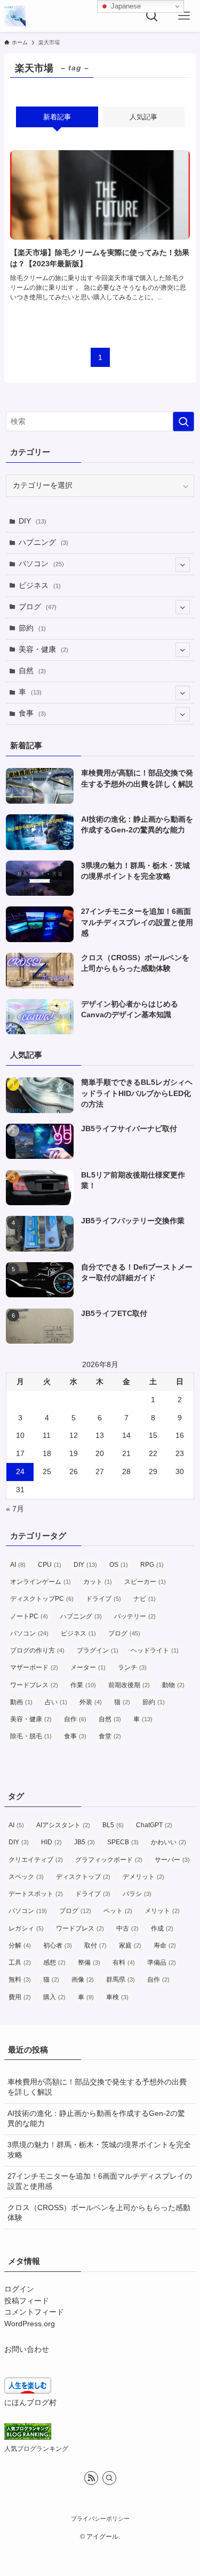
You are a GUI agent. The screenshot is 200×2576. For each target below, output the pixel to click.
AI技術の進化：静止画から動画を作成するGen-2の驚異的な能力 (96, 2119)
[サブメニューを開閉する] (183, 564)
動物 (173, 1685)
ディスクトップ (83, 1877)
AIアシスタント (63, 1825)
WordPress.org (30, 2324)
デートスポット (36, 1894)
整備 (89, 1962)
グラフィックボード (109, 1860)
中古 (127, 1928)
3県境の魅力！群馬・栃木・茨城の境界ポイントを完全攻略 (99, 2150)
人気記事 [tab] (143, 117)
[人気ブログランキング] (28, 2437)
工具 (20, 1962)
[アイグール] (15, 16)
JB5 (85, 1842)
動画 (21, 1702)
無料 (20, 1980)
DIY (33, 521)
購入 (54, 1997)
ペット (118, 1911)
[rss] (91, 2478)
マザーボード (34, 1667)
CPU (50, 1565)
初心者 (58, 1945)
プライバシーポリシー (100, 2518)
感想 (54, 1962)
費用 (20, 1997)
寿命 (165, 1945)
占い (56, 1702)
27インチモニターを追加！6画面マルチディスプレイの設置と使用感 (100, 2181)
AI (18, 1565)
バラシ (137, 1894)
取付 (95, 1945)
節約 (32, 628)
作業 (83, 1685)
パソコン (41, 564)
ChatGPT (154, 1825)
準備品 (162, 1962)
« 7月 (15, 1509)
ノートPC (29, 1616)
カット (98, 1582)
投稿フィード (27, 2301)
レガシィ (26, 1928)
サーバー (172, 1860)
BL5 (113, 1825)
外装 (91, 1702)
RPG (152, 1565)
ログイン (19, 2289)
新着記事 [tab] (57, 117)
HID (51, 1842)
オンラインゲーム (41, 1582)
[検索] (109, 2478)
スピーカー (145, 1582)
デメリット (143, 1877)
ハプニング (43, 542)
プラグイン (98, 1650)
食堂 (110, 1736)
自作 (75, 1719)
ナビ (145, 1599)
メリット (162, 1911)
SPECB (123, 1842)
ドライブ (103, 1599)
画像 (83, 1980)
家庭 (130, 1945)
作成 (162, 1928)
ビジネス (40, 586)
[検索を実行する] (183, 422)
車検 (117, 1997)
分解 (20, 1945)
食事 (32, 713)
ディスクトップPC (42, 1599)
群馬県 (121, 1980)
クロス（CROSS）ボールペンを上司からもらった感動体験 (99, 2213)
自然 (32, 671)
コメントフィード (34, 2312)
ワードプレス (34, 1685)
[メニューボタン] (184, 16)
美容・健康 (43, 649)
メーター (88, 1667)
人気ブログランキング (36, 2449)
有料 (124, 1962)
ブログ (38, 607)
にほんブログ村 (30, 2403)
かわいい (169, 1842)
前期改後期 (129, 1685)
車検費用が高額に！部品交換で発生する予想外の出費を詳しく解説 (97, 2087)
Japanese (125, 6)
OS (119, 1565)
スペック (26, 1877)
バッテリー (135, 1616)
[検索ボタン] (152, 16)
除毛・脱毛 (31, 1736)
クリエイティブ (36, 1860)
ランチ (132, 1667)
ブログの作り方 (37, 1650)
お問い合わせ (27, 2349)
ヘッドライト (155, 1650)
